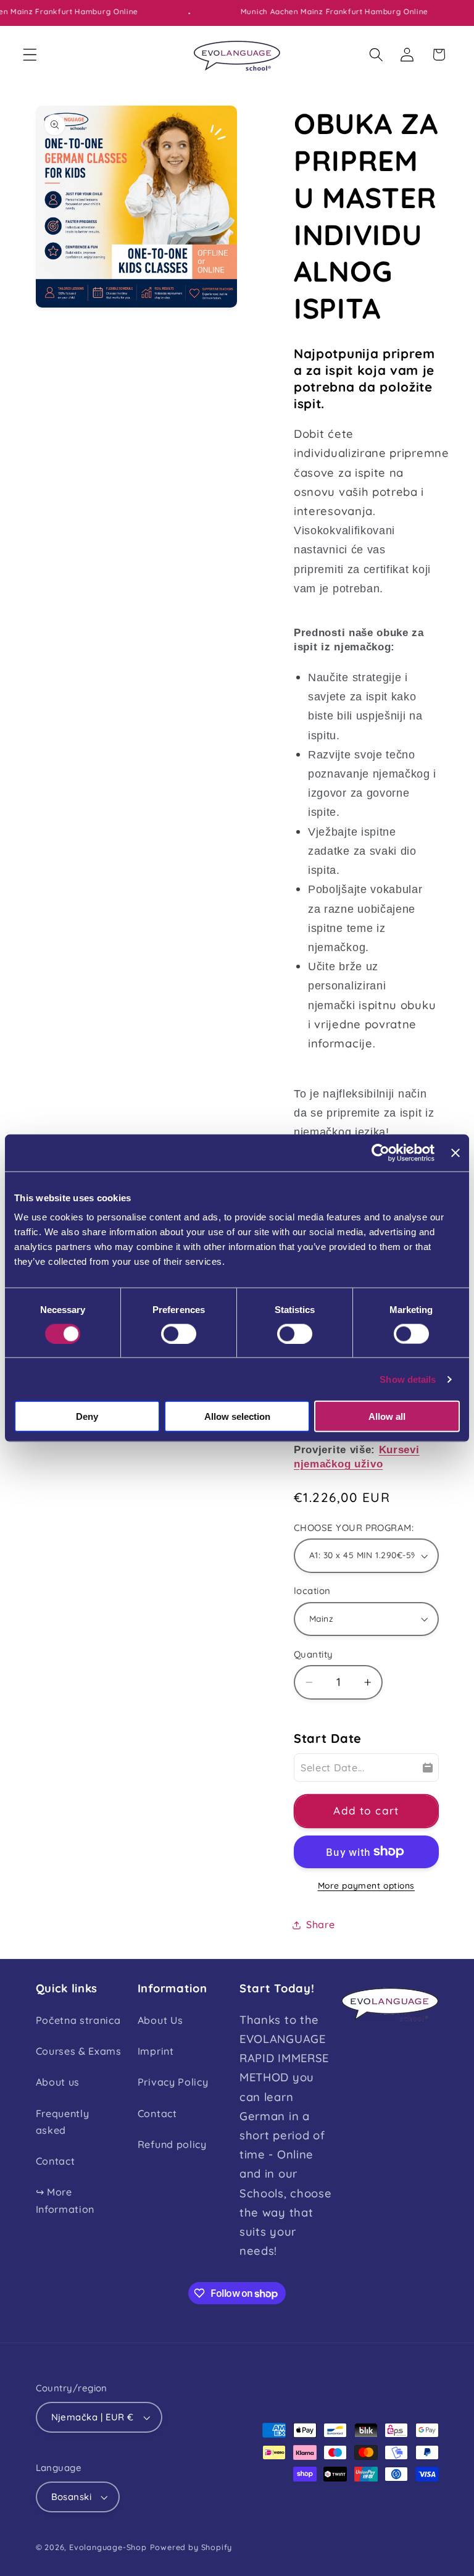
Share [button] (320, 1924)
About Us (160, 2020)
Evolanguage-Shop (108, 2547)
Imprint (156, 2051)
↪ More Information (65, 2200)
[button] (30, 55)
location (312, 1591)
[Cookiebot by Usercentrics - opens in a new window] (380, 1152)
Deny (87, 1416)
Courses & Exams (79, 2051)
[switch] (179, 1333)
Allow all (387, 1416)
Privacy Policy (173, 2082)
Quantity (314, 1654)
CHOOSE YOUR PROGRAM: (354, 1528)
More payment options (367, 1885)
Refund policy (172, 2144)
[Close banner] (455, 1152)
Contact (56, 2161)
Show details (408, 1379)
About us (58, 2082)
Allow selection (237, 1416)
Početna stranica (78, 2020)
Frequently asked (63, 2122)
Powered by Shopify (191, 2547)
